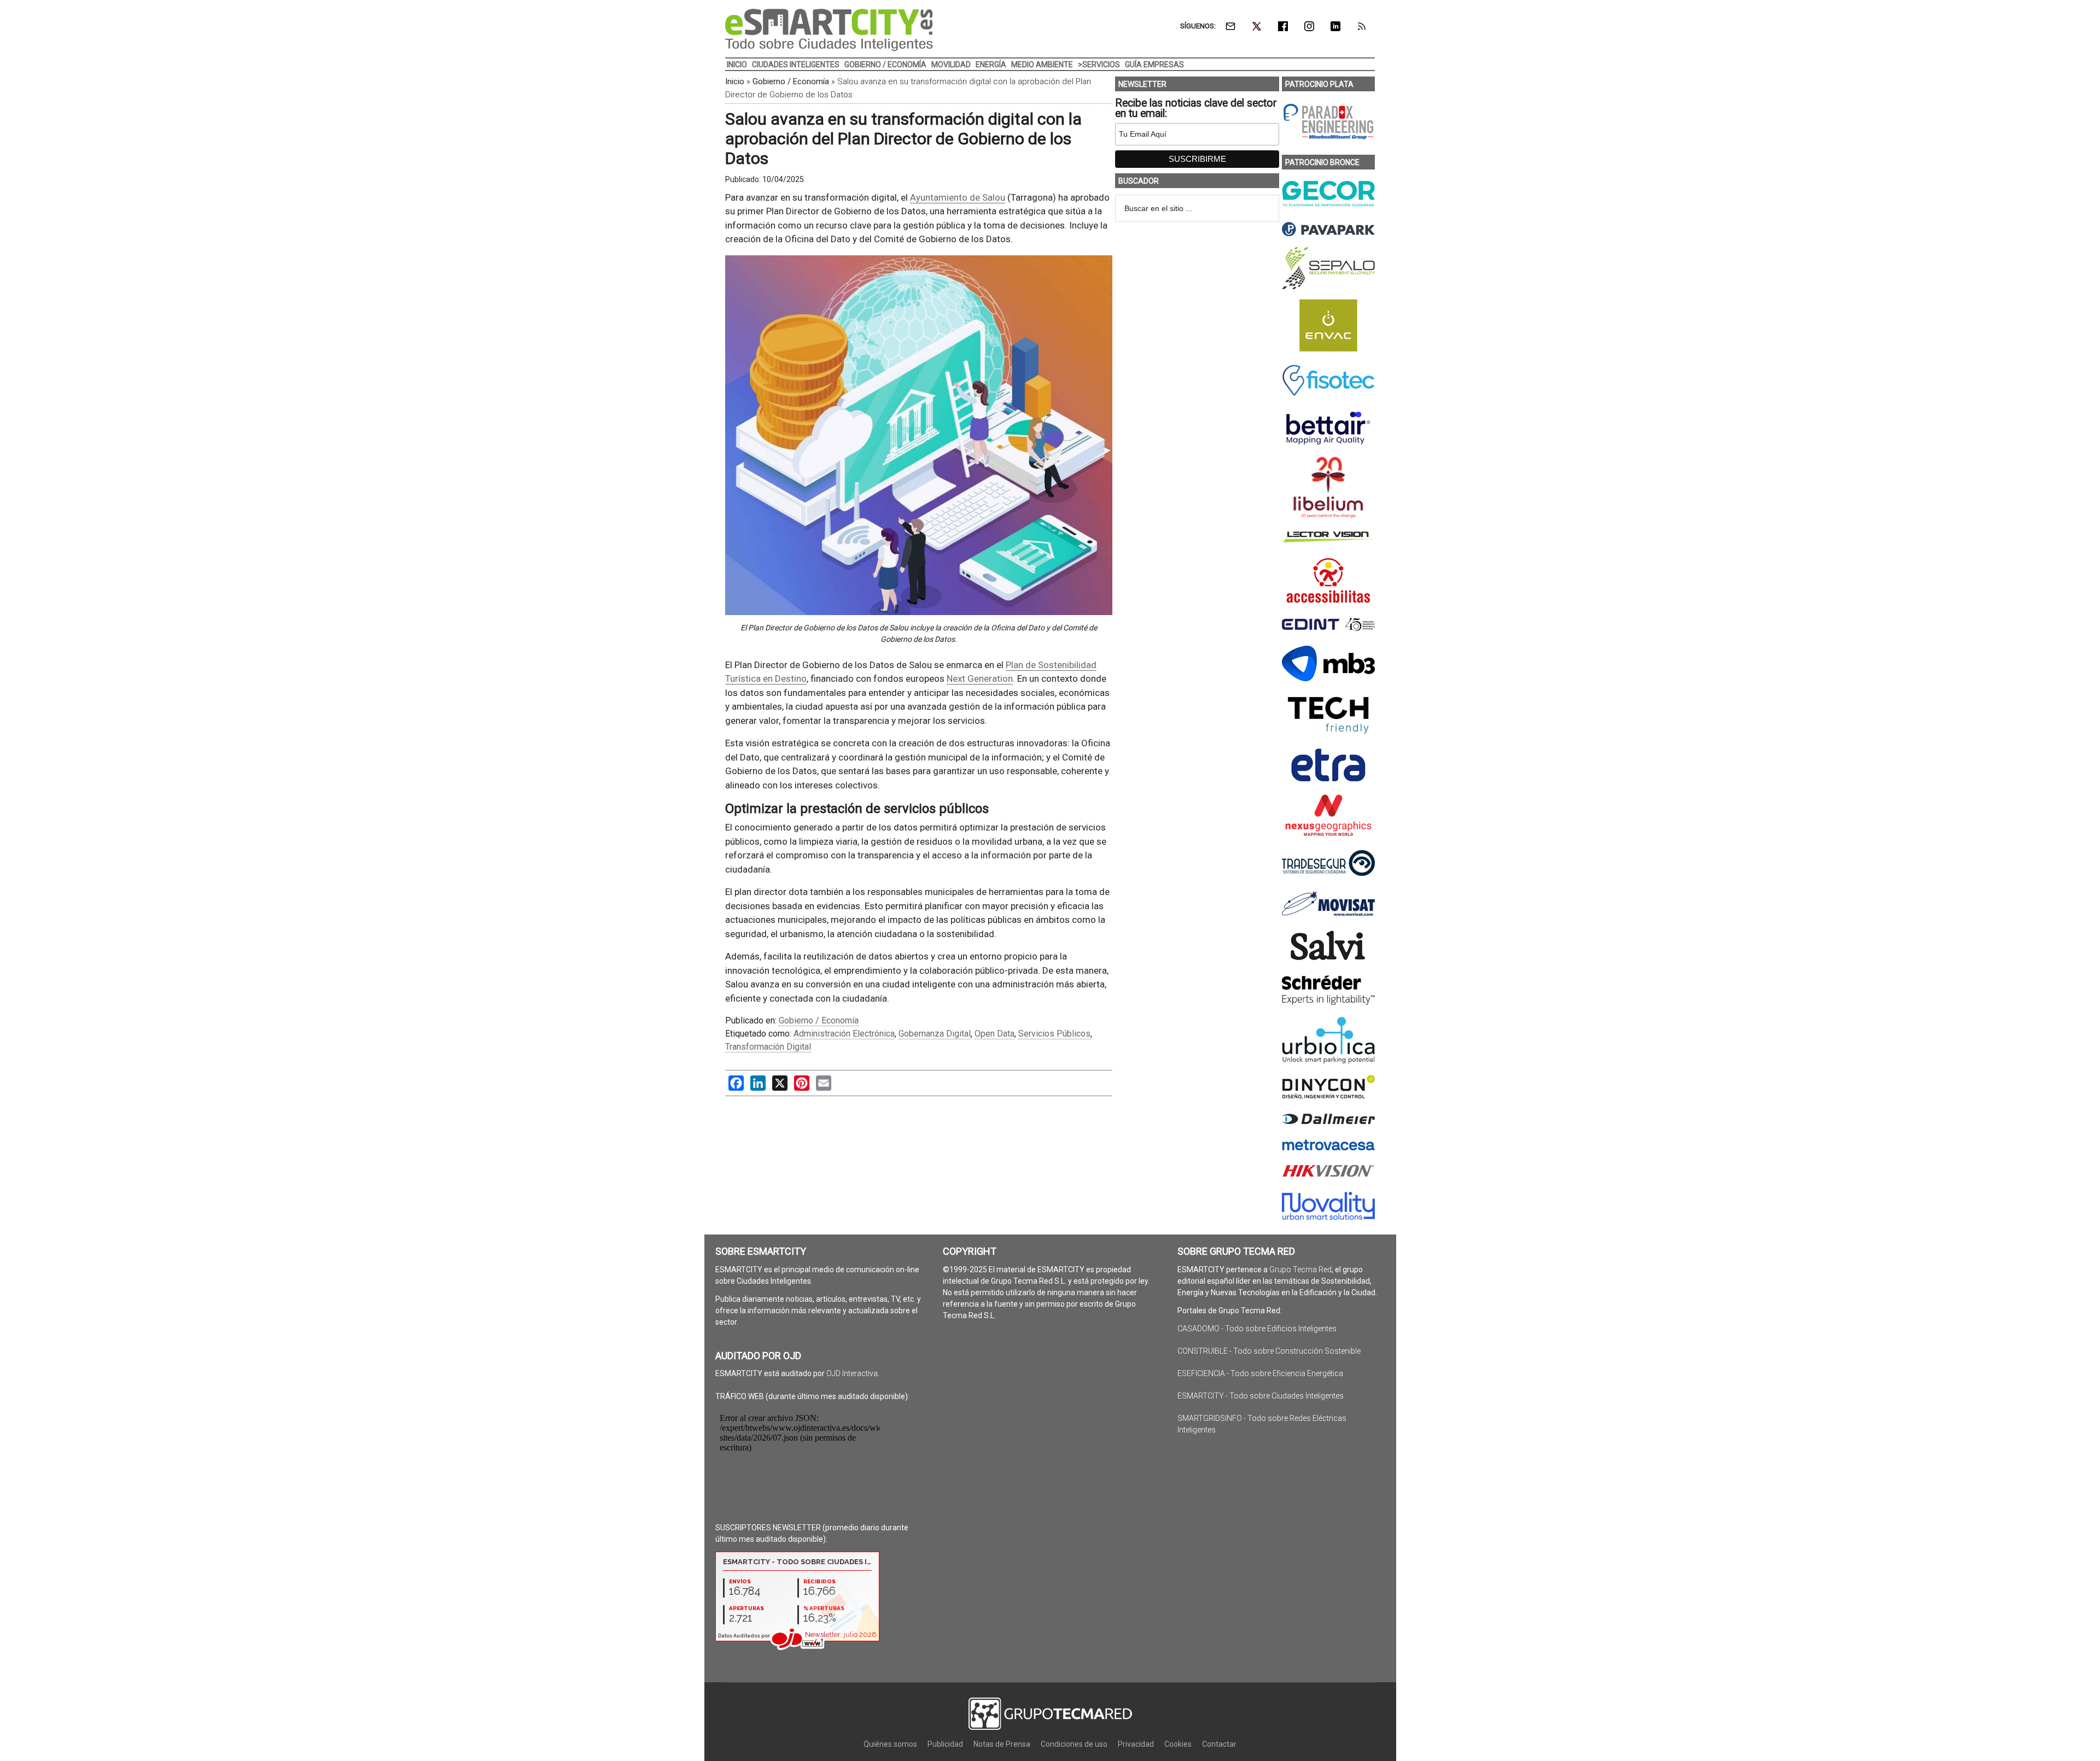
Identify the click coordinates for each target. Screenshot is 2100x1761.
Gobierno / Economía (791, 81)
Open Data (994, 1034)
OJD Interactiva (852, 1373)
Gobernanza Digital (935, 1034)
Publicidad (945, 1744)
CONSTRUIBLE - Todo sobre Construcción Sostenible (1269, 1351)
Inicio (735, 81)
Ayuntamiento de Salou (958, 197)
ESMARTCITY (829, 30)
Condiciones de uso (1074, 1744)
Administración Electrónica (844, 1034)
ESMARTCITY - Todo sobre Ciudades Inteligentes (1261, 1396)
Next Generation (980, 678)
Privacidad (1136, 1744)
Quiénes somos (890, 1744)
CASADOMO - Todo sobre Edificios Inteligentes (1257, 1329)
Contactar (1219, 1744)
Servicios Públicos (1054, 1034)
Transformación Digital (768, 1047)
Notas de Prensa (1002, 1744)
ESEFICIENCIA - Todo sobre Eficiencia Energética (1260, 1373)
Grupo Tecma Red (1300, 1269)
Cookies (1178, 1744)
